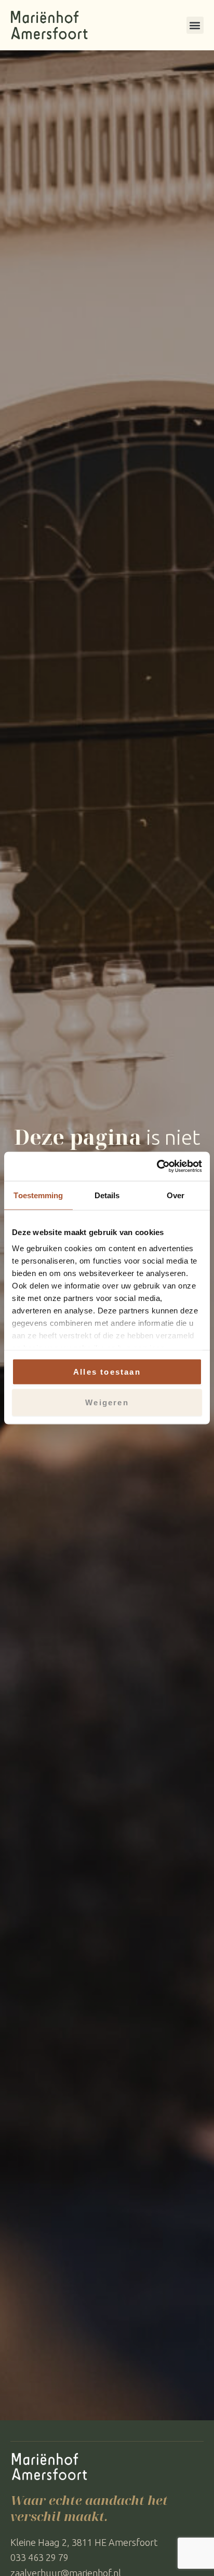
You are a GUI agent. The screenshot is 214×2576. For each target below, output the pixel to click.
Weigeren (107, 1402)
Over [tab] (176, 1195)
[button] (195, 25)
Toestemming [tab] (38, 1195)
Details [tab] (107, 1195)
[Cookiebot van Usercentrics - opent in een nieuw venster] (157, 1167)
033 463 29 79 (39, 2557)
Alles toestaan (107, 1371)
